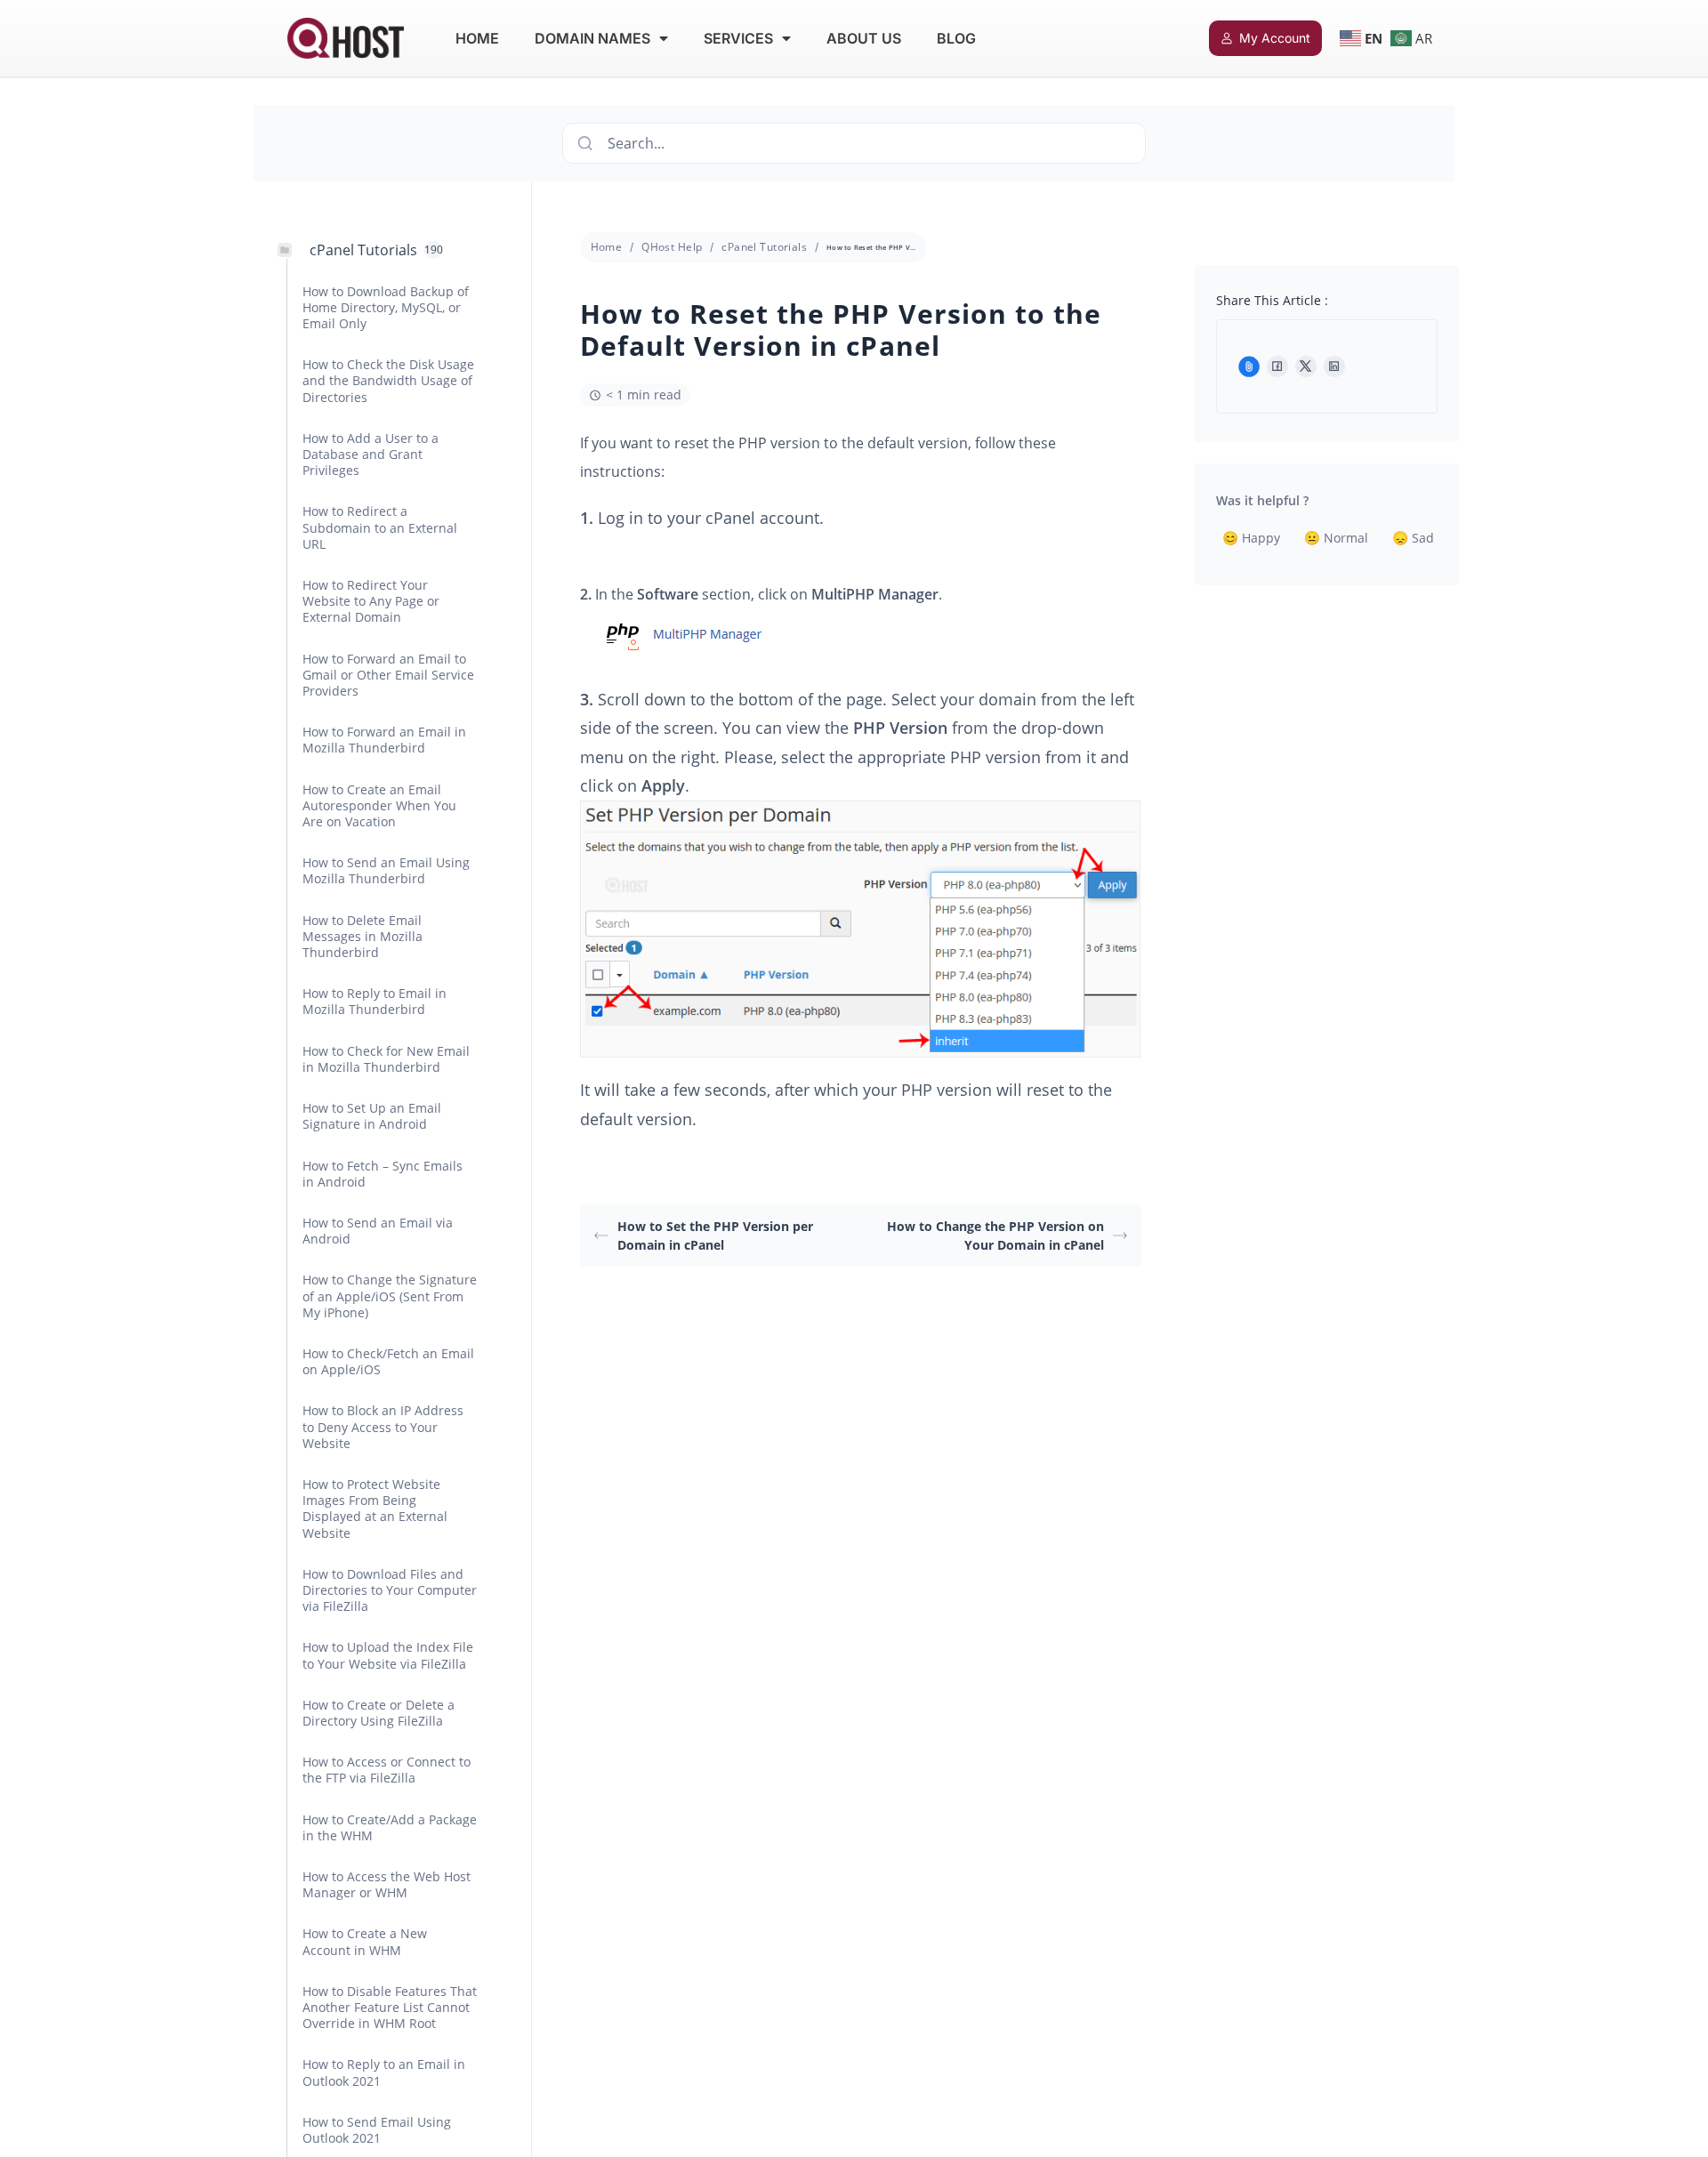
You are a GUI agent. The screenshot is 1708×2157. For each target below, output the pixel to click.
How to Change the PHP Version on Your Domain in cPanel (995, 1235)
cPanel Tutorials (764, 247)
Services (738, 38)
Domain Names (592, 38)
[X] (1306, 366)
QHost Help (672, 247)
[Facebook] (1277, 366)
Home (477, 38)
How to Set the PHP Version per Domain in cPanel (715, 1235)
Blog (956, 38)
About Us (864, 38)
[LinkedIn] (1334, 366)
